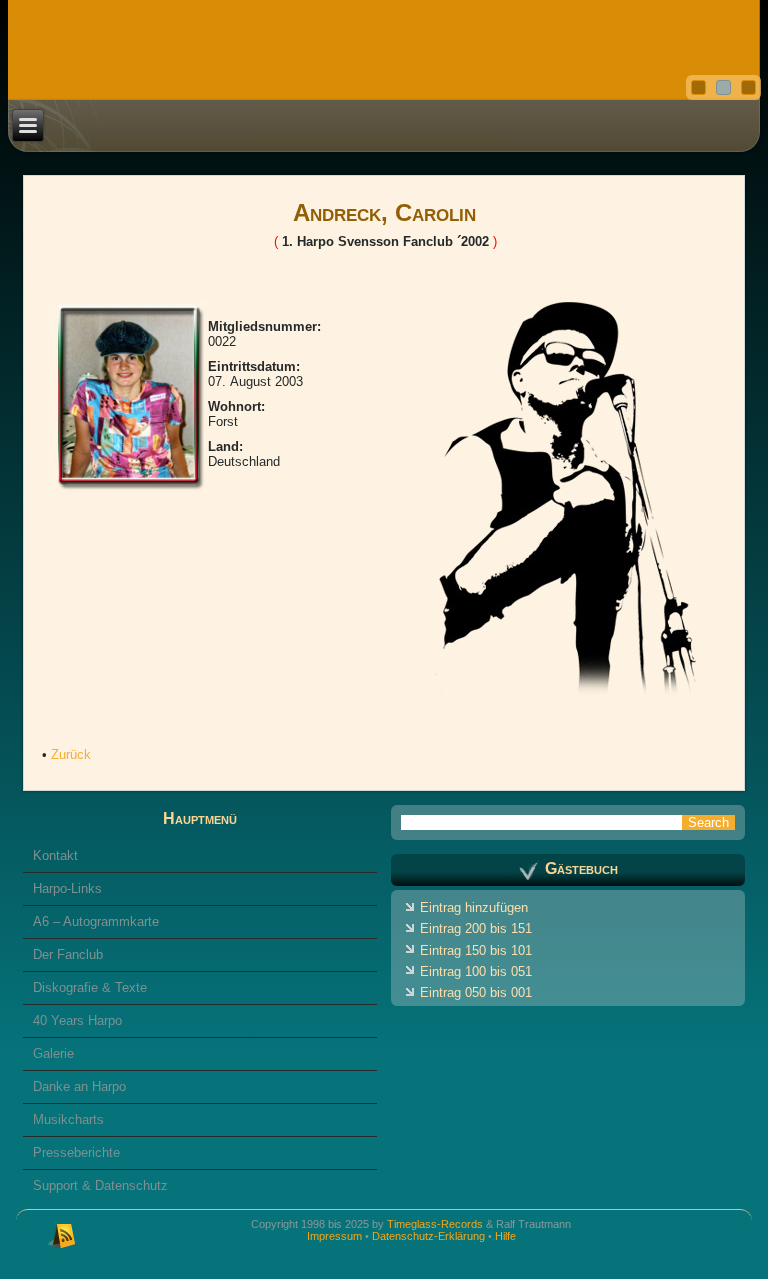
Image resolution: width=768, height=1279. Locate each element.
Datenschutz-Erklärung (428, 1236)
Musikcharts (68, 1119)
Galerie (53, 1053)
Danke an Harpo (79, 1086)
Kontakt (55, 855)
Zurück (71, 754)
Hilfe (505, 1236)
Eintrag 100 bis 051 (476, 971)
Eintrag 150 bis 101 (476, 950)
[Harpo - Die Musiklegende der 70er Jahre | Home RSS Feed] (62, 1234)
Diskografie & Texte (90, 987)
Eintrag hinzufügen (474, 907)
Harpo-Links (67, 888)
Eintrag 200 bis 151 (476, 928)
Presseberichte (76, 1152)
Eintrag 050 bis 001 (476, 992)
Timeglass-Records (435, 1224)
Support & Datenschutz (100, 1185)
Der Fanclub (68, 954)
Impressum (334, 1236)
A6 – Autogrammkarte (96, 921)
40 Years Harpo (77, 1020)
